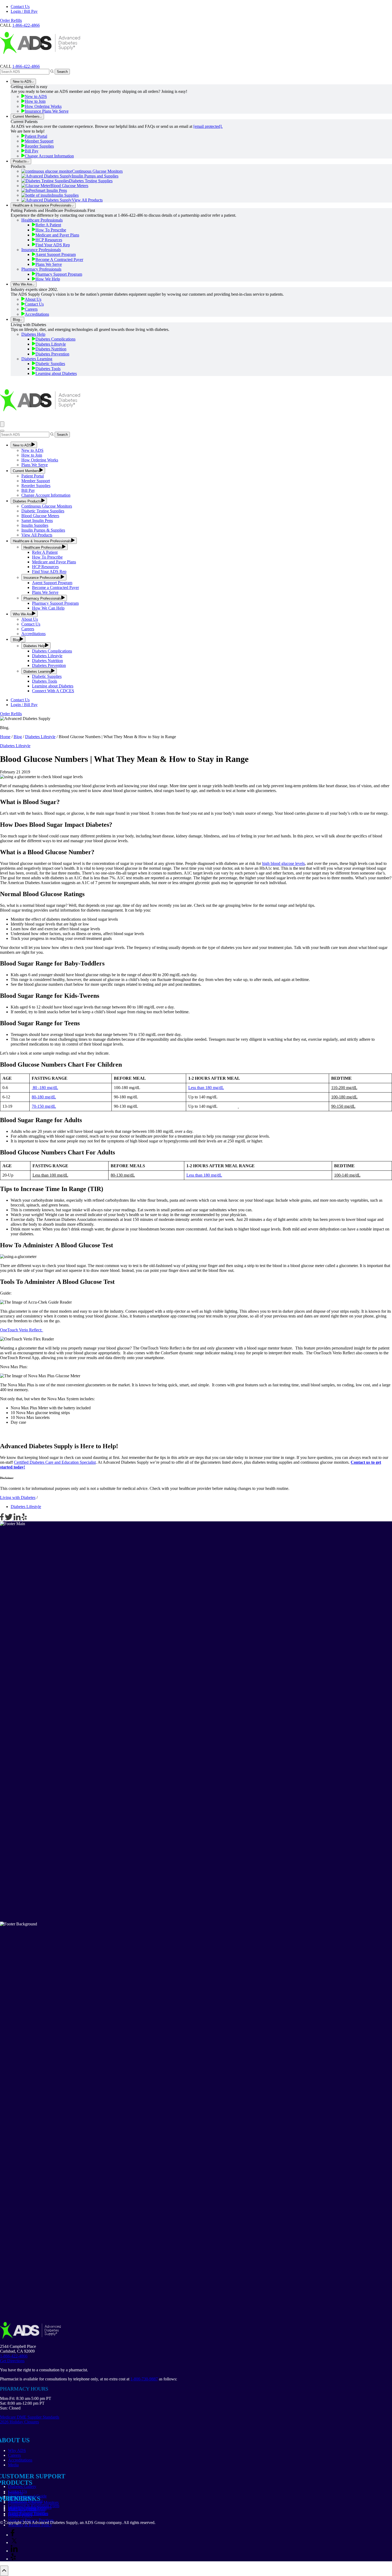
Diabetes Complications (55, 339)
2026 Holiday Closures (19, 2422)
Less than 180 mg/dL (206, 1088)
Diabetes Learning (37, 359)
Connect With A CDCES (53, 691)
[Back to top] (4, 2571)
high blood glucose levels (283, 863)
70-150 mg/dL (44, 1106)
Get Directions (12, 2361)
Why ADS (17, 2450)
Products (20, 161)
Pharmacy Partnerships (27, 2509)
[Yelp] (24, 1519)
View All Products (87, 200)
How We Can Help (48, 608)
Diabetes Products (27, 501)
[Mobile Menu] (2, 424)
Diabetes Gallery (22, 2486)
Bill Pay (32, 151)
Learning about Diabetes (56, 373)
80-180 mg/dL (44, 1097)
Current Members (26, 116)
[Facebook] (2, 1519)
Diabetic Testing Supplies (43, 511)
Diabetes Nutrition (51, 349)
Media (13, 2465)
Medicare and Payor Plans (54, 562)
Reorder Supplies (39, 146)
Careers (31, 309)
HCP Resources (49, 240)
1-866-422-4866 (26, 66)
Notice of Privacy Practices (31, 2520)
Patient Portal (36, 136)
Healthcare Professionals (42, 220)
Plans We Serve (49, 264)
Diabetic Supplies (50, 364)
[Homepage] (40, 62)
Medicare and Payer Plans (57, 235)
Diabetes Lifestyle (51, 344)
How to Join (35, 101)
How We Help (48, 279)
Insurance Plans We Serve (47, 111)
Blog (16, 320)
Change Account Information (49, 156)
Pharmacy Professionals (41, 269)
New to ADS (22, 82)
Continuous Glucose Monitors (97, 171)
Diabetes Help (33, 334)
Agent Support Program (56, 254)
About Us (33, 299)
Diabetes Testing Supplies (91, 181)
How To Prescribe (51, 230)
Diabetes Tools (48, 369)
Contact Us (20, 7)
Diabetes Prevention (52, 354)
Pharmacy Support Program (59, 274)
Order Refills (11, 20)
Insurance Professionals (41, 250)
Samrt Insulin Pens (37, 521)
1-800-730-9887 (144, 2379)
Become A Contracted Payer (59, 260)
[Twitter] (9, 1519)
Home (5, 737)
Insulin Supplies (65, 195)
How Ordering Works (43, 106)
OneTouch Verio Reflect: (22, 1330)
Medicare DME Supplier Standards (30, 2417)
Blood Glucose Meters (69, 186)
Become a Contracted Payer (55, 587)
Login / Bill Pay (24, 11)
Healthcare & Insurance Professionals (42, 205)
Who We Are (22, 284)
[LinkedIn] (18, 1519)
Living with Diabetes (18, 1497)
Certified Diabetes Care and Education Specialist (55, 1462)
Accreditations (37, 314)
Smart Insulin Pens (51, 190)
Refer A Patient (48, 225)
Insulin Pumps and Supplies (95, 176)
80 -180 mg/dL (45, 1088)
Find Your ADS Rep (53, 245)
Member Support (39, 141)
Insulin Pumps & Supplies (43, 530)
